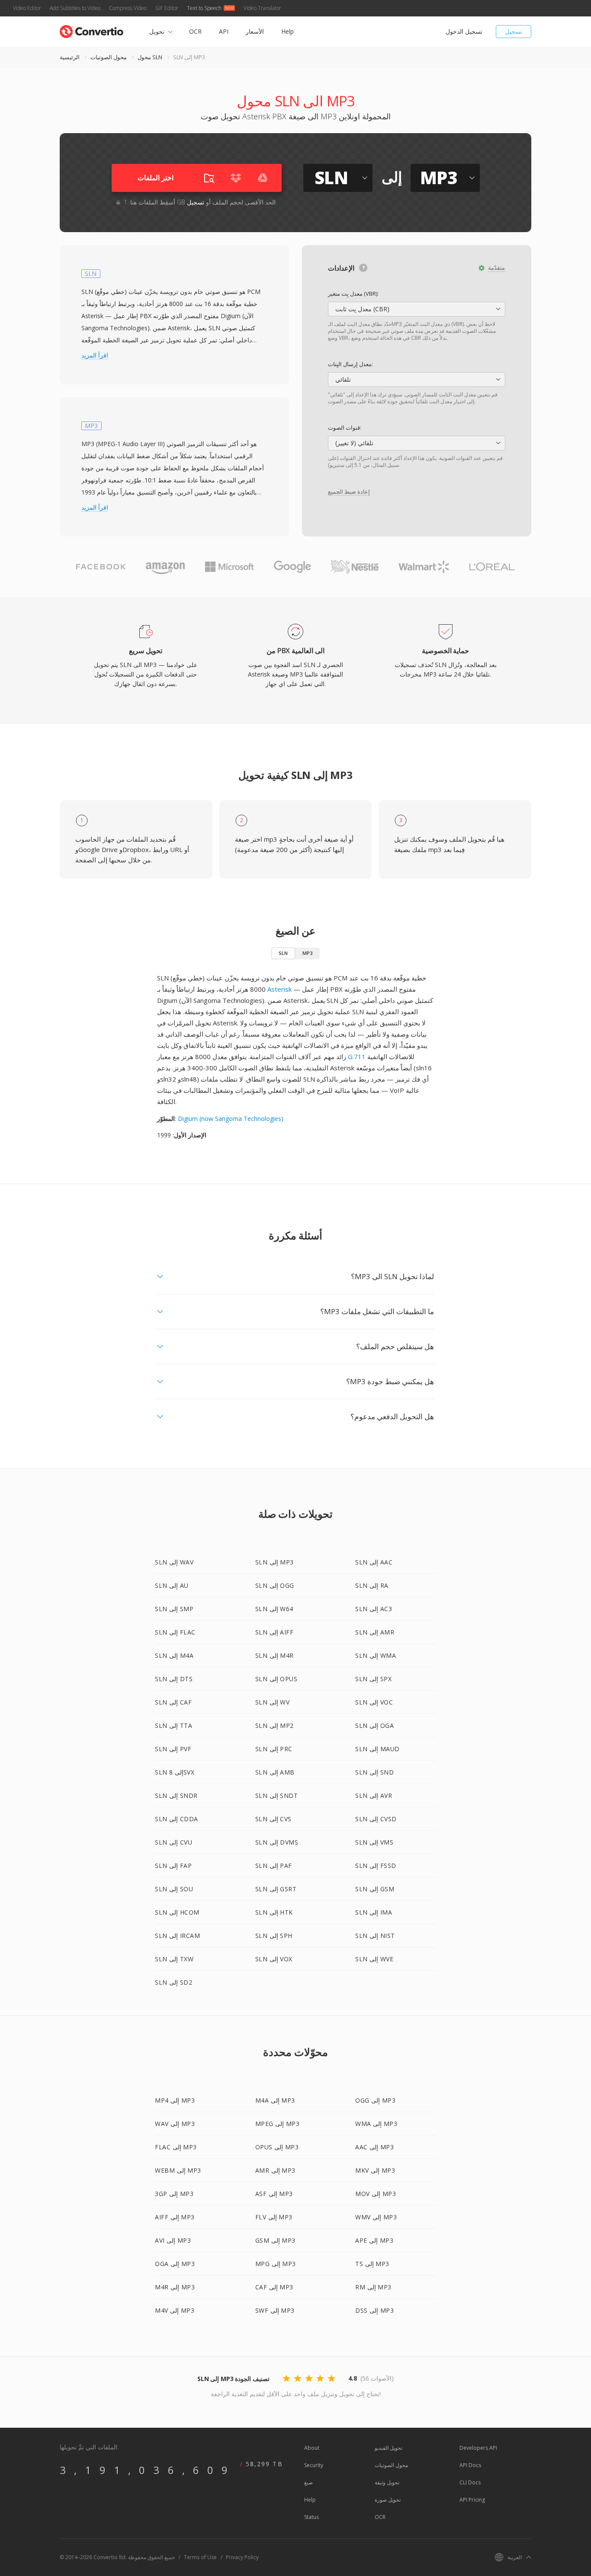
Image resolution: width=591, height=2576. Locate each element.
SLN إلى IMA (374, 1912)
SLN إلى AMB (275, 1772)
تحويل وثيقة (387, 2482)
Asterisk (279, 989)
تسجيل (514, 31)
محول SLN (150, 57)
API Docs (470, 2465)
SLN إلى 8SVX (175, 1772)
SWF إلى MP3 (275, 2310)
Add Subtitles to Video (75, 8)
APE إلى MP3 (374, 2240)
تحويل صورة (388, 2500)
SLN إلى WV (273, 1702)
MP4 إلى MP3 (175, 2100)
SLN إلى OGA (374, 1725)
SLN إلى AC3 (374, 1609)
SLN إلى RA (372, 1585)
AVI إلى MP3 (173, 2240)
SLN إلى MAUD (377, 1749)
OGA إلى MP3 (175, 2264)
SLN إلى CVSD (376, 1819)
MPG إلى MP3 (276, 2264)
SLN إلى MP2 (275, 1725)
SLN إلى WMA (376, 1655)
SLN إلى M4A (174, 1655)
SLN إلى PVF (173, 1749)
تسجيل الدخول (464, 31)
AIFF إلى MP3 (175, 2217)
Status (312, 2517)
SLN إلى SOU (174, 1889)
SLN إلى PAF (274, 1866)
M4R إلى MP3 (175, 2287)
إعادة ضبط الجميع (349, 492)
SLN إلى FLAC (175, 1632)
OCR (195, 31)
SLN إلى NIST (375, 1936)
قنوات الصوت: (345, 428)
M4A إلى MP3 (275, 2100)
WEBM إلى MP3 (178, 2170)
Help (287, 31)
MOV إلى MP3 (376, 2194)
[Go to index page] (92, 30)
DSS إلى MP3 (374, 2310)
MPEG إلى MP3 (278, 2124)
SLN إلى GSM (375, 1889)
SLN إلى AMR (375, 1632)
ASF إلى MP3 (274, 2194)
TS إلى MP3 (372, 2264)
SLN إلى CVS (273, 1819)
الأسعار (255, 31)
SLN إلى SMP (174, 1609)
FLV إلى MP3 (274, 2217)
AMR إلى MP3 (275, 2170)
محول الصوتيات (109, 57)
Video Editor (27, 8)
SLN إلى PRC (274, 1749)
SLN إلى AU (172, 1585)
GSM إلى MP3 (275, 2240)
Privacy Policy (242, 2557)
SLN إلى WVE (374, 1959)
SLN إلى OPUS (276, 1679)
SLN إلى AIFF (275, 1632)
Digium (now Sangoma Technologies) (231, 1119)
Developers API (478, 2448)
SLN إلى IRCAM (177, 1936)
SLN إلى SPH (274, 1936)
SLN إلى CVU (173, 1842)
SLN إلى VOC (374, 1702)
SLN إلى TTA (173, 1725)
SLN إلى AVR (374, 1796)
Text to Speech (204, 8)
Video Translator (262, 8)
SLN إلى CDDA (177, 1819)
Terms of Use (200, 2557)
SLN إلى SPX (373, 1679)
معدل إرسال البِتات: (350, 364)
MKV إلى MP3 (375, 2170)
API (224, 31)
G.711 (357, 1057)
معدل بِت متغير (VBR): (353, 294)
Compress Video (128, 8)
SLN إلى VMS (374, 1842)
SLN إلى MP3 (275, 1562)
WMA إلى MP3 (376, 2124)
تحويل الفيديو (389, 2448)
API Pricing (472, 2500)
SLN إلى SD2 (173, 1982)
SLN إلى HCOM (177, 1912)
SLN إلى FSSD (376, 1866)
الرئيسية (70, 57)
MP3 (307, 953)
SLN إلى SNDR (176, 1796)
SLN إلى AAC (374, 1562)
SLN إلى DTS (174, 1679)
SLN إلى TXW (174, 1959)
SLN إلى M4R (275, 1655)
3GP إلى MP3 (174, 2194)
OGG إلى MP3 (375, 2100)
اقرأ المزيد (95, 355)
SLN (283, 953)
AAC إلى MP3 (374, 2147)
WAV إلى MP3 (175, 2124)
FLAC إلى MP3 (176, 2147)
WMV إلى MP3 (376, 2217)
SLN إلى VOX (274, 1959)
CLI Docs (470, 2482)
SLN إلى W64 (274, 1609)
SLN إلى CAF (173, 1702)
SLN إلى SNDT (277, 1796)
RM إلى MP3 (373, 2287)
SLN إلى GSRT (276, 1889)
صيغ (308, 2482)
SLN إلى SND (374, 1772)
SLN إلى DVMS (277, 1842)
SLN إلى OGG (275, 1585)
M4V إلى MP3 (175, 2310)
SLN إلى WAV (174, 1562)
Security (314, 2465)
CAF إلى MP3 (274, 2287)
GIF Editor (167, 8)
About (312, 2448)
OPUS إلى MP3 (277, 2147)
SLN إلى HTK (274, 1912)
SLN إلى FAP (173, 1866)
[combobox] (417, 309)
